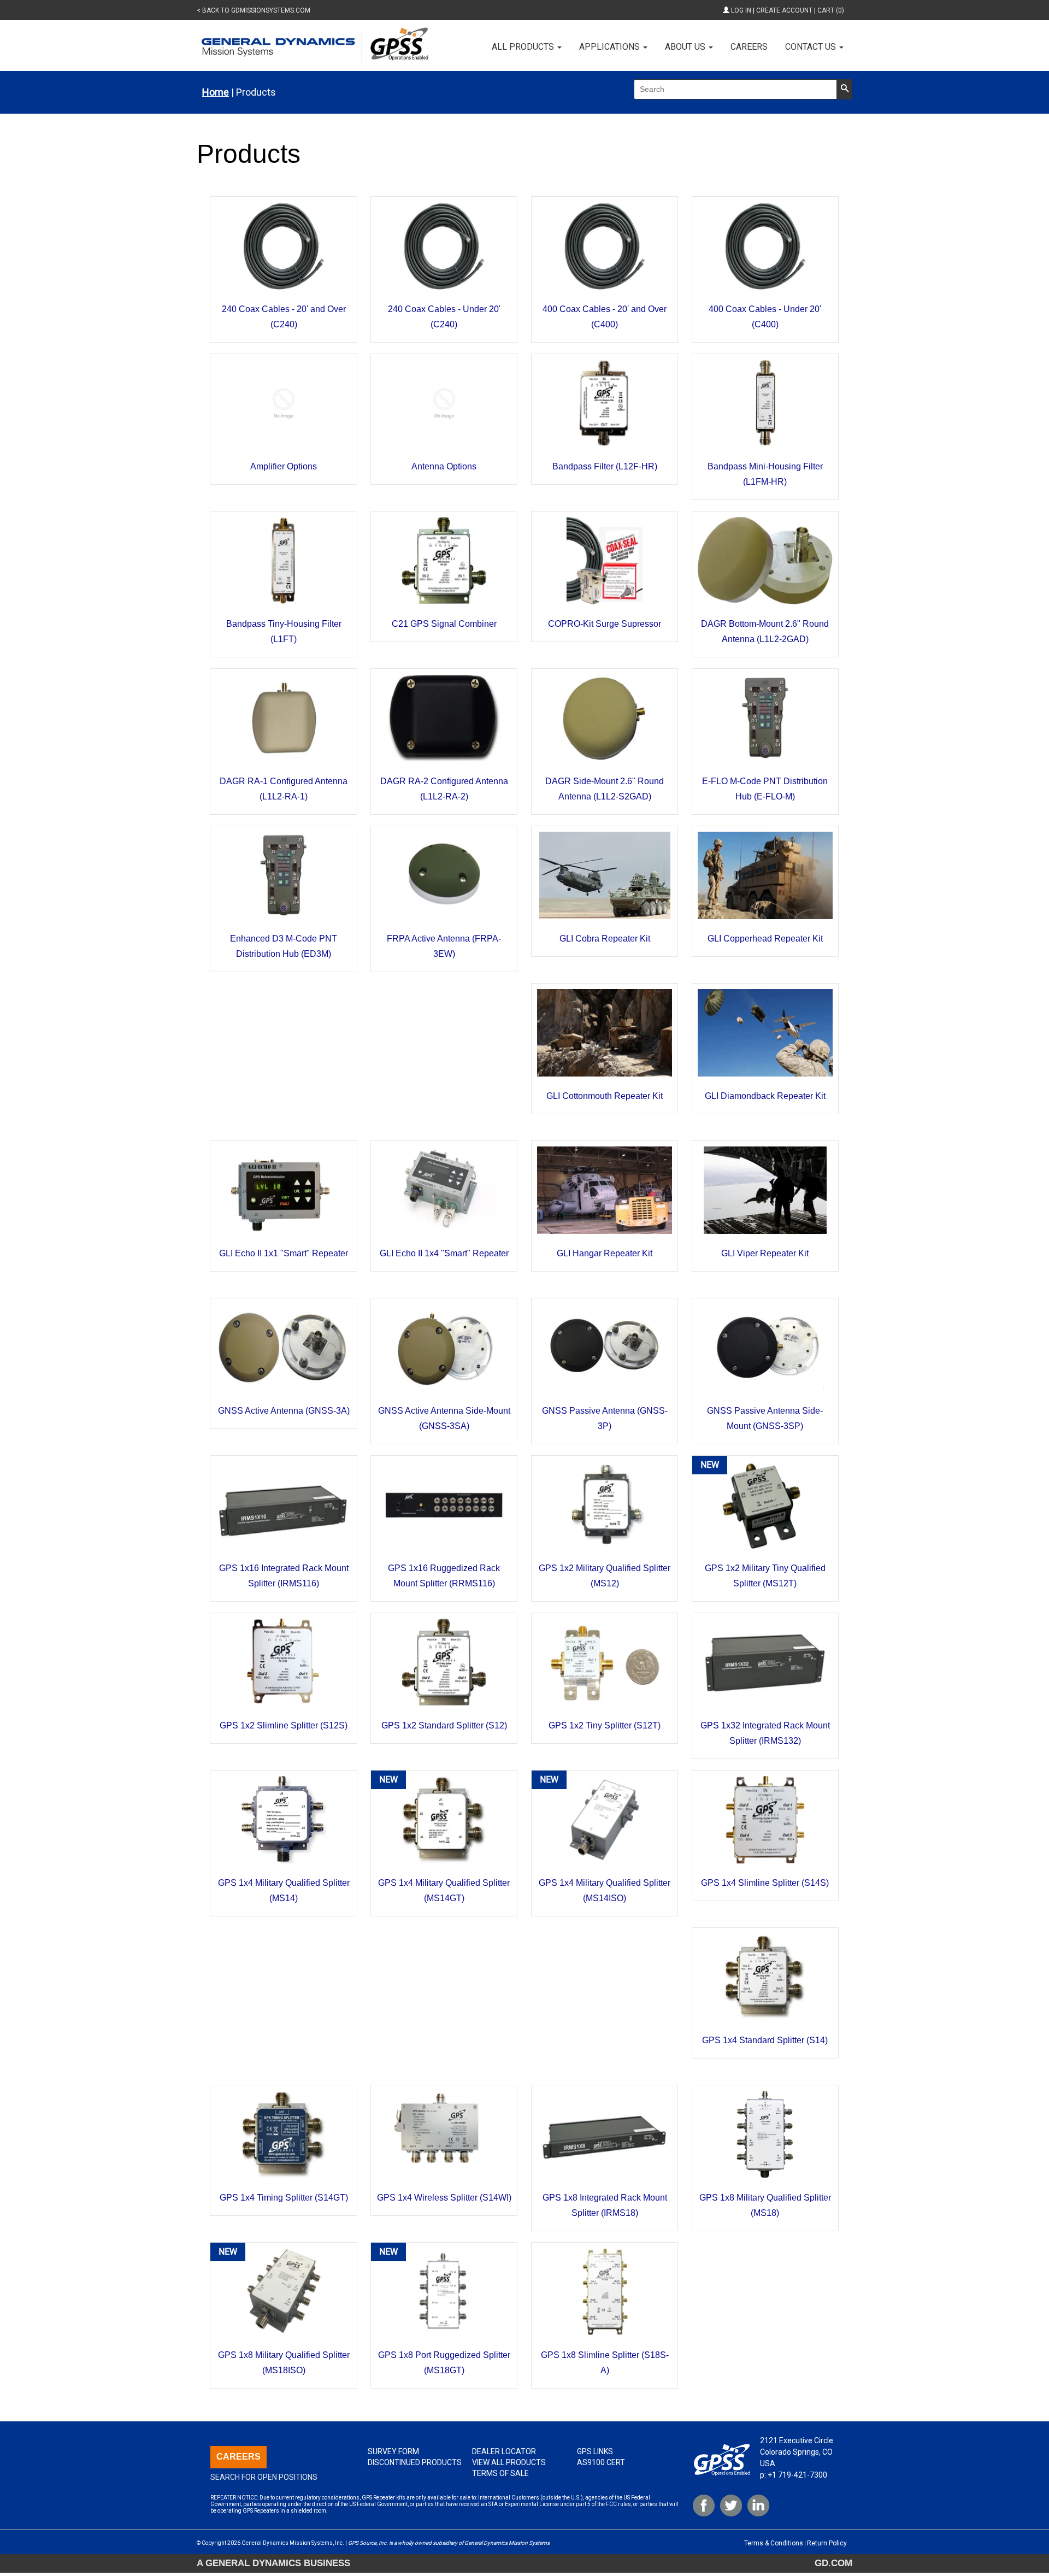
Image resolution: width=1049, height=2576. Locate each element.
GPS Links (595, 2451)
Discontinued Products (415, 2462)
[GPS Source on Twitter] (731, 2506)
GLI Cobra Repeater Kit (605, 939)
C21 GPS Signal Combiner (444, 624)
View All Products (509, 2462)
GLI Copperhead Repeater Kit (765, 939)
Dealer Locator (504, 2451)
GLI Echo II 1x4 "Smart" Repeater (444, 1253)
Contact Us (812, 47)
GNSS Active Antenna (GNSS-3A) (284, 1411)
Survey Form (393, 2451)
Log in (741, 10)
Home (216, 92)
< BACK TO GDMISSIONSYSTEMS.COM (254, 10)
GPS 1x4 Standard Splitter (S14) (765, 2040)
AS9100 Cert (601, 2462)
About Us (686, 47)
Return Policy (827, 2543)
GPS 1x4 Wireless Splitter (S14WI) (444, 2198)
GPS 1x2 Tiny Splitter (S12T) (605, 1725)
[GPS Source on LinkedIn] (758, 2506)
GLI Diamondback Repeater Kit (765, 1096)
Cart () (831, 10)
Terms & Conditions (774, 2543)
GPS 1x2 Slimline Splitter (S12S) (284, 1725)
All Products (524, 47)
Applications (611, 47)
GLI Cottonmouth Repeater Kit (605, 1096)
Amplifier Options (284, 466)
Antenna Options (444, 466)
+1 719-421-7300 (797, 2475)
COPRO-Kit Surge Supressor (605, 624)
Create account (784, 10)
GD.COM (833, 2563)
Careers (749, 47)
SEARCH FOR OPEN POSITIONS (264, 2477)
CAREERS (238, 2457)
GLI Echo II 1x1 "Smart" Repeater (284, 1253)
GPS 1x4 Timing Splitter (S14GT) (284, 2198)
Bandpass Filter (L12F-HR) (605, 466)
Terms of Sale (500, 2473)
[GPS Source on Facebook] (704, 2506)
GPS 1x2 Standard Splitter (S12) (444, 1725)
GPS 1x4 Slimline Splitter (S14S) (765, 1883)
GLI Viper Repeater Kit (765, 1253)
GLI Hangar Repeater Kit (605, 1253)
